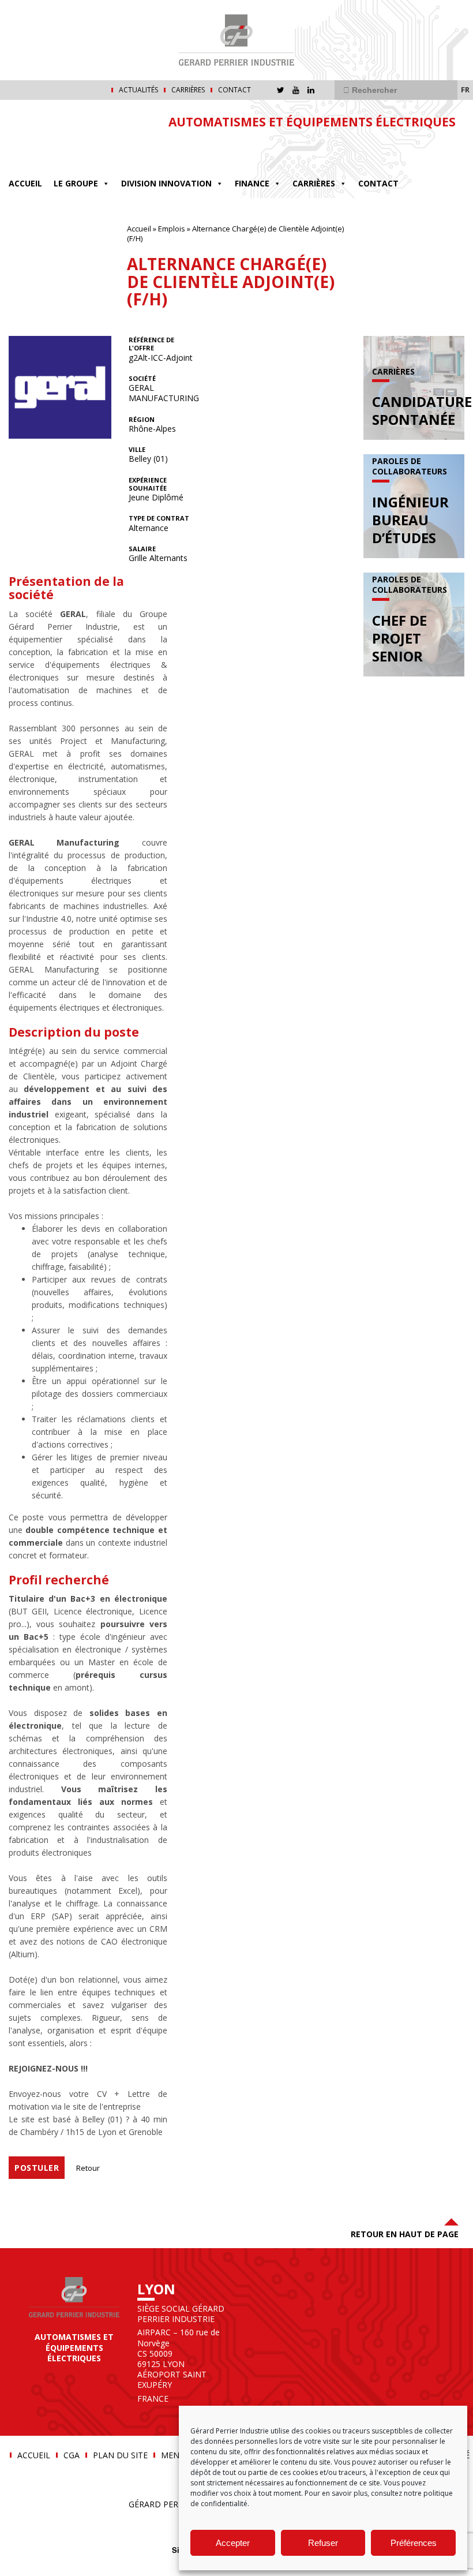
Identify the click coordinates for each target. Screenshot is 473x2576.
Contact (234, 90)
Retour (88, 2168)
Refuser (323, 2543)
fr (465, 89)
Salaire (142, 549)
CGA (72, 2455)
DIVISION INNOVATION (166, 183)
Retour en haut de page (405, 2234)
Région (142, 420)
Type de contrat (159, 518)
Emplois (172, 229)
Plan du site (120, 2455)
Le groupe (76, 183)
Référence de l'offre (151, 344)
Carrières (188, 90)
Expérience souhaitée (148, 484)
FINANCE (252, 183)
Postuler (37, 2168)
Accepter (233, 2543)
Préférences (414, 2543)
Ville (137, 450)
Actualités (138, 90)
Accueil (25, 183)
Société (142, 379)
